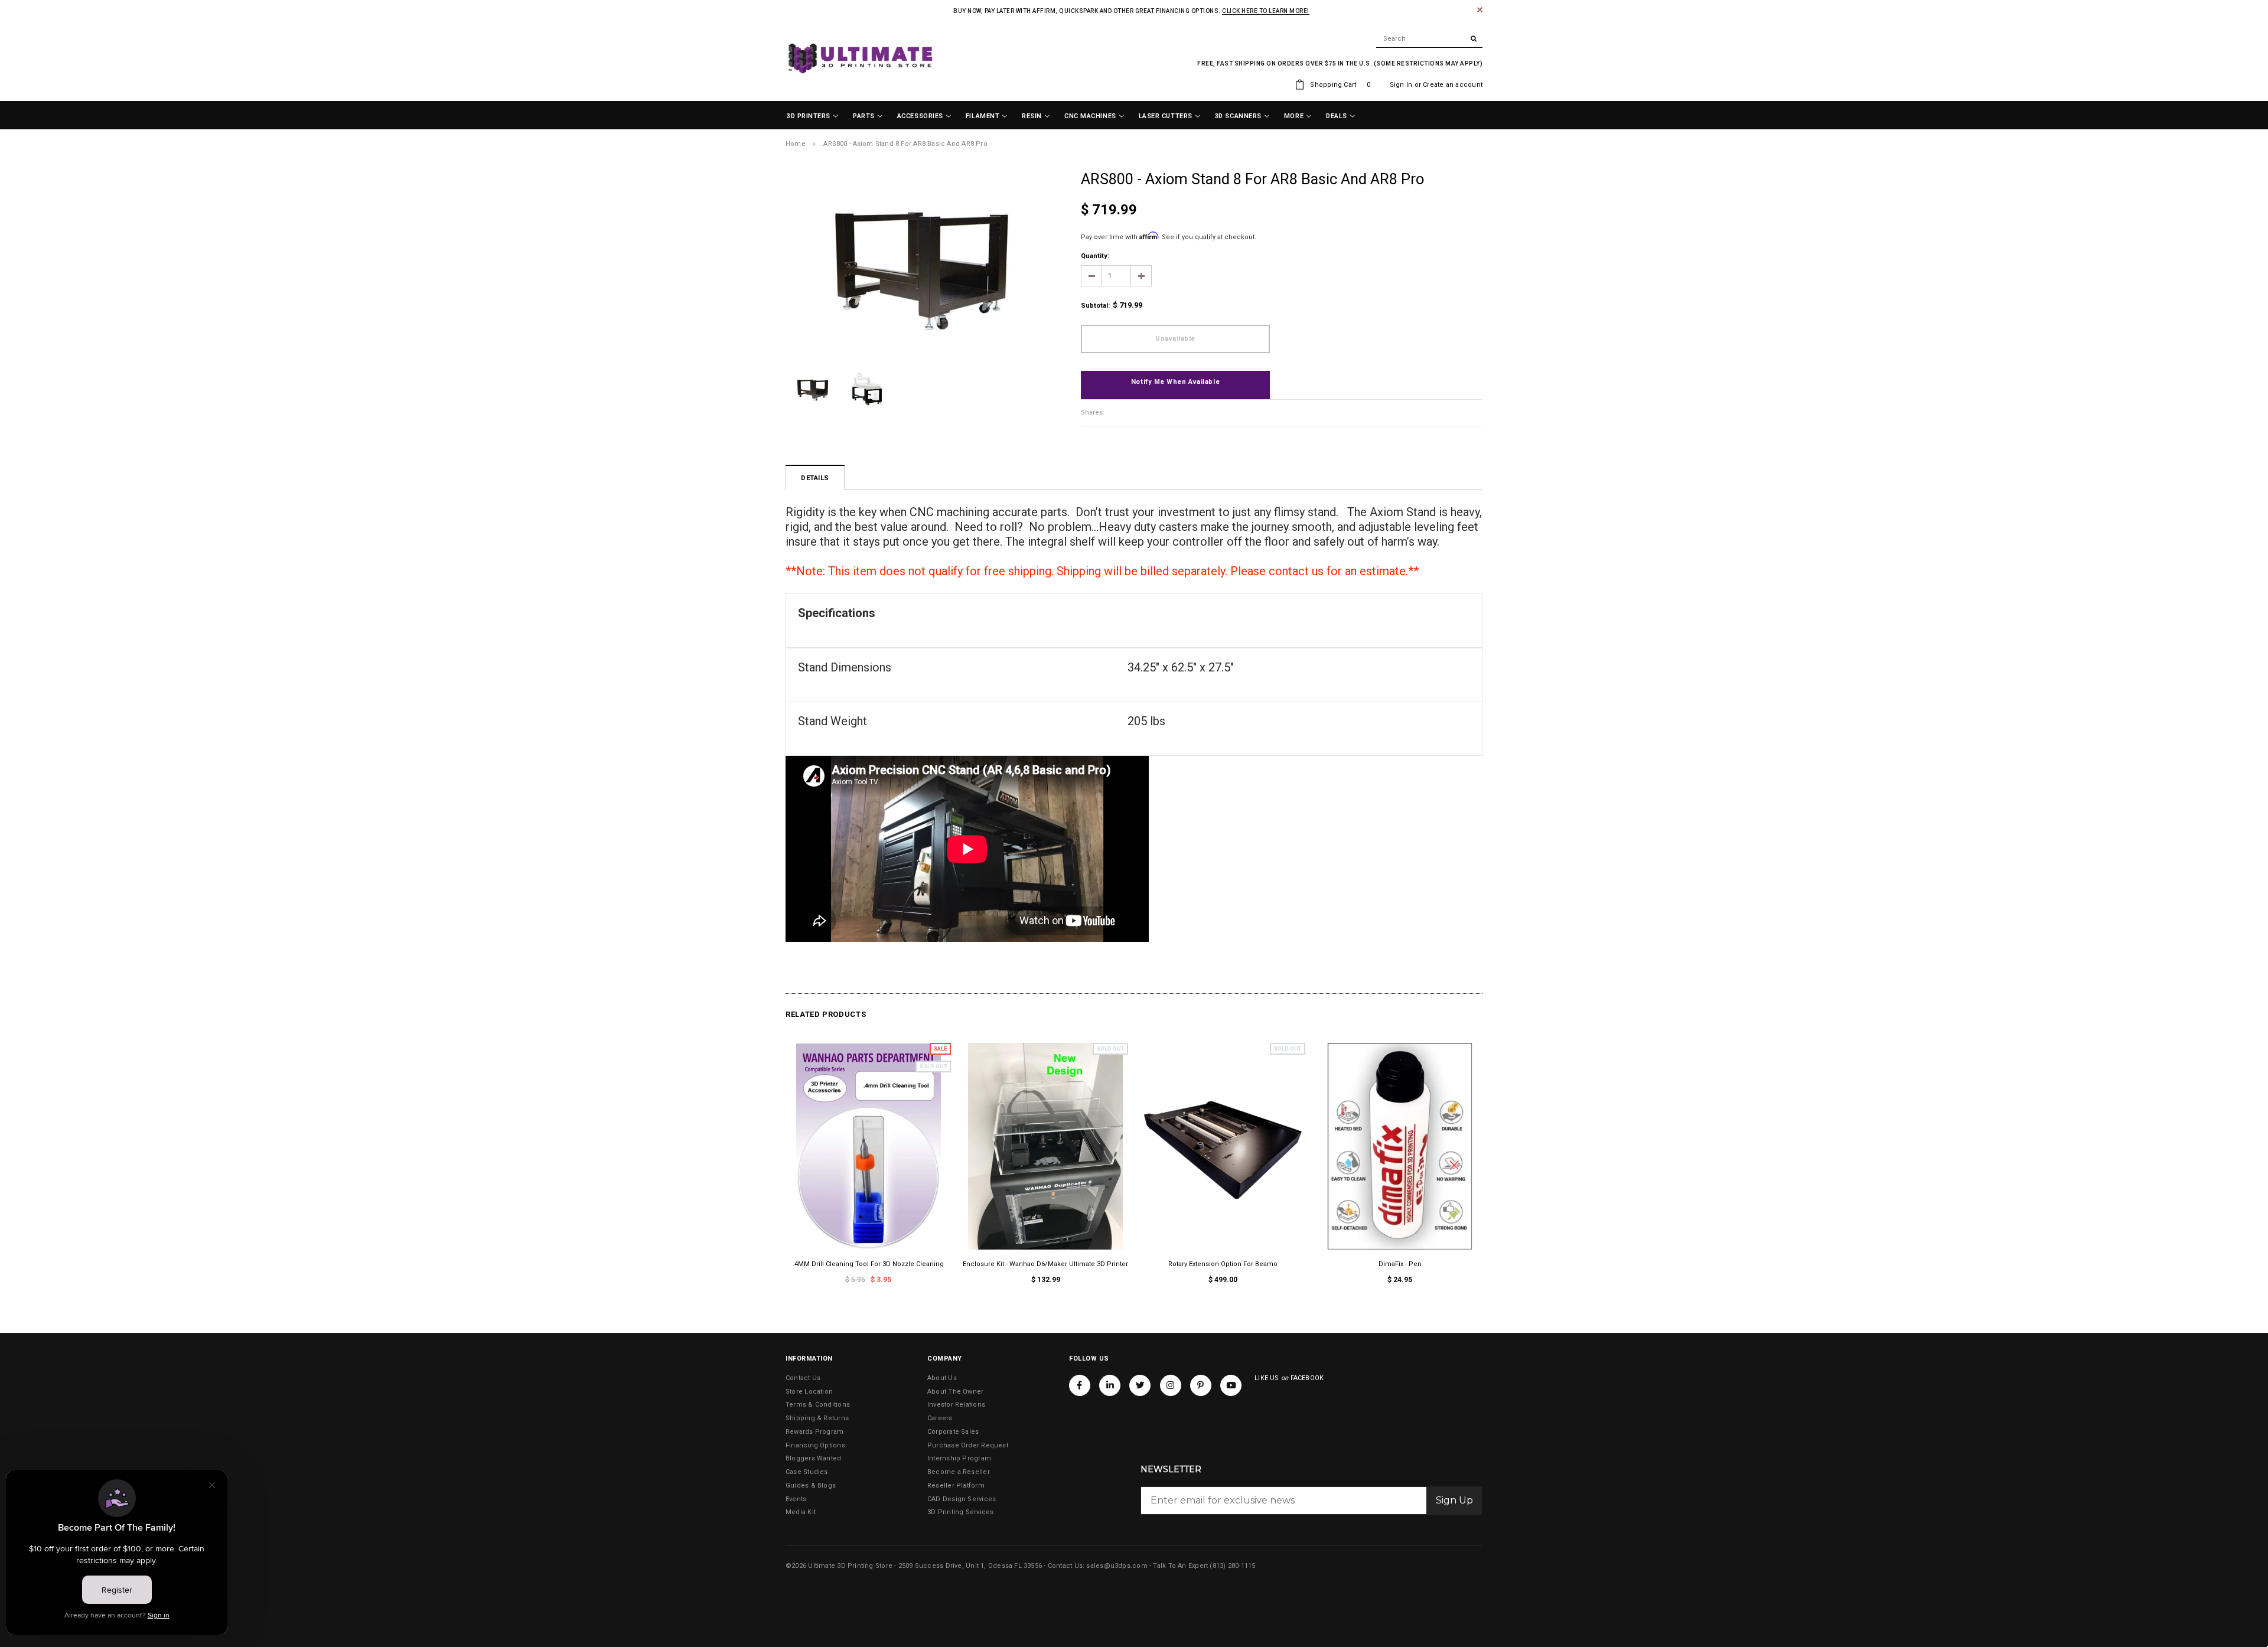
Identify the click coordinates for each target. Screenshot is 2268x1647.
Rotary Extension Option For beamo (1223, 1264)
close (1480, 10)
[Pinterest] (1201, 1385)
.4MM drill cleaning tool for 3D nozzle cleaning (868, 1264)
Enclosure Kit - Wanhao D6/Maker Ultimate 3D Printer (1045, 1264)
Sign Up (1454, 1500)
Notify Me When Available (1175, 382)
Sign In (1401, 85)
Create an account (1453, 85)
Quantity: (1095, 256)
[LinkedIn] (1110, 1385)
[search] (1429, 39)
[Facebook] (1080, 1385)
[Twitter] (1140, 1385)
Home (796, 144)
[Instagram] (1171, 1385)
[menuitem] (813, 116)
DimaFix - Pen (1400, 1264)
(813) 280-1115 (1232, 1566)
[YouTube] (1231, 1385)
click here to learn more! (1266, 11)
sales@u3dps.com (1117, 1566)
